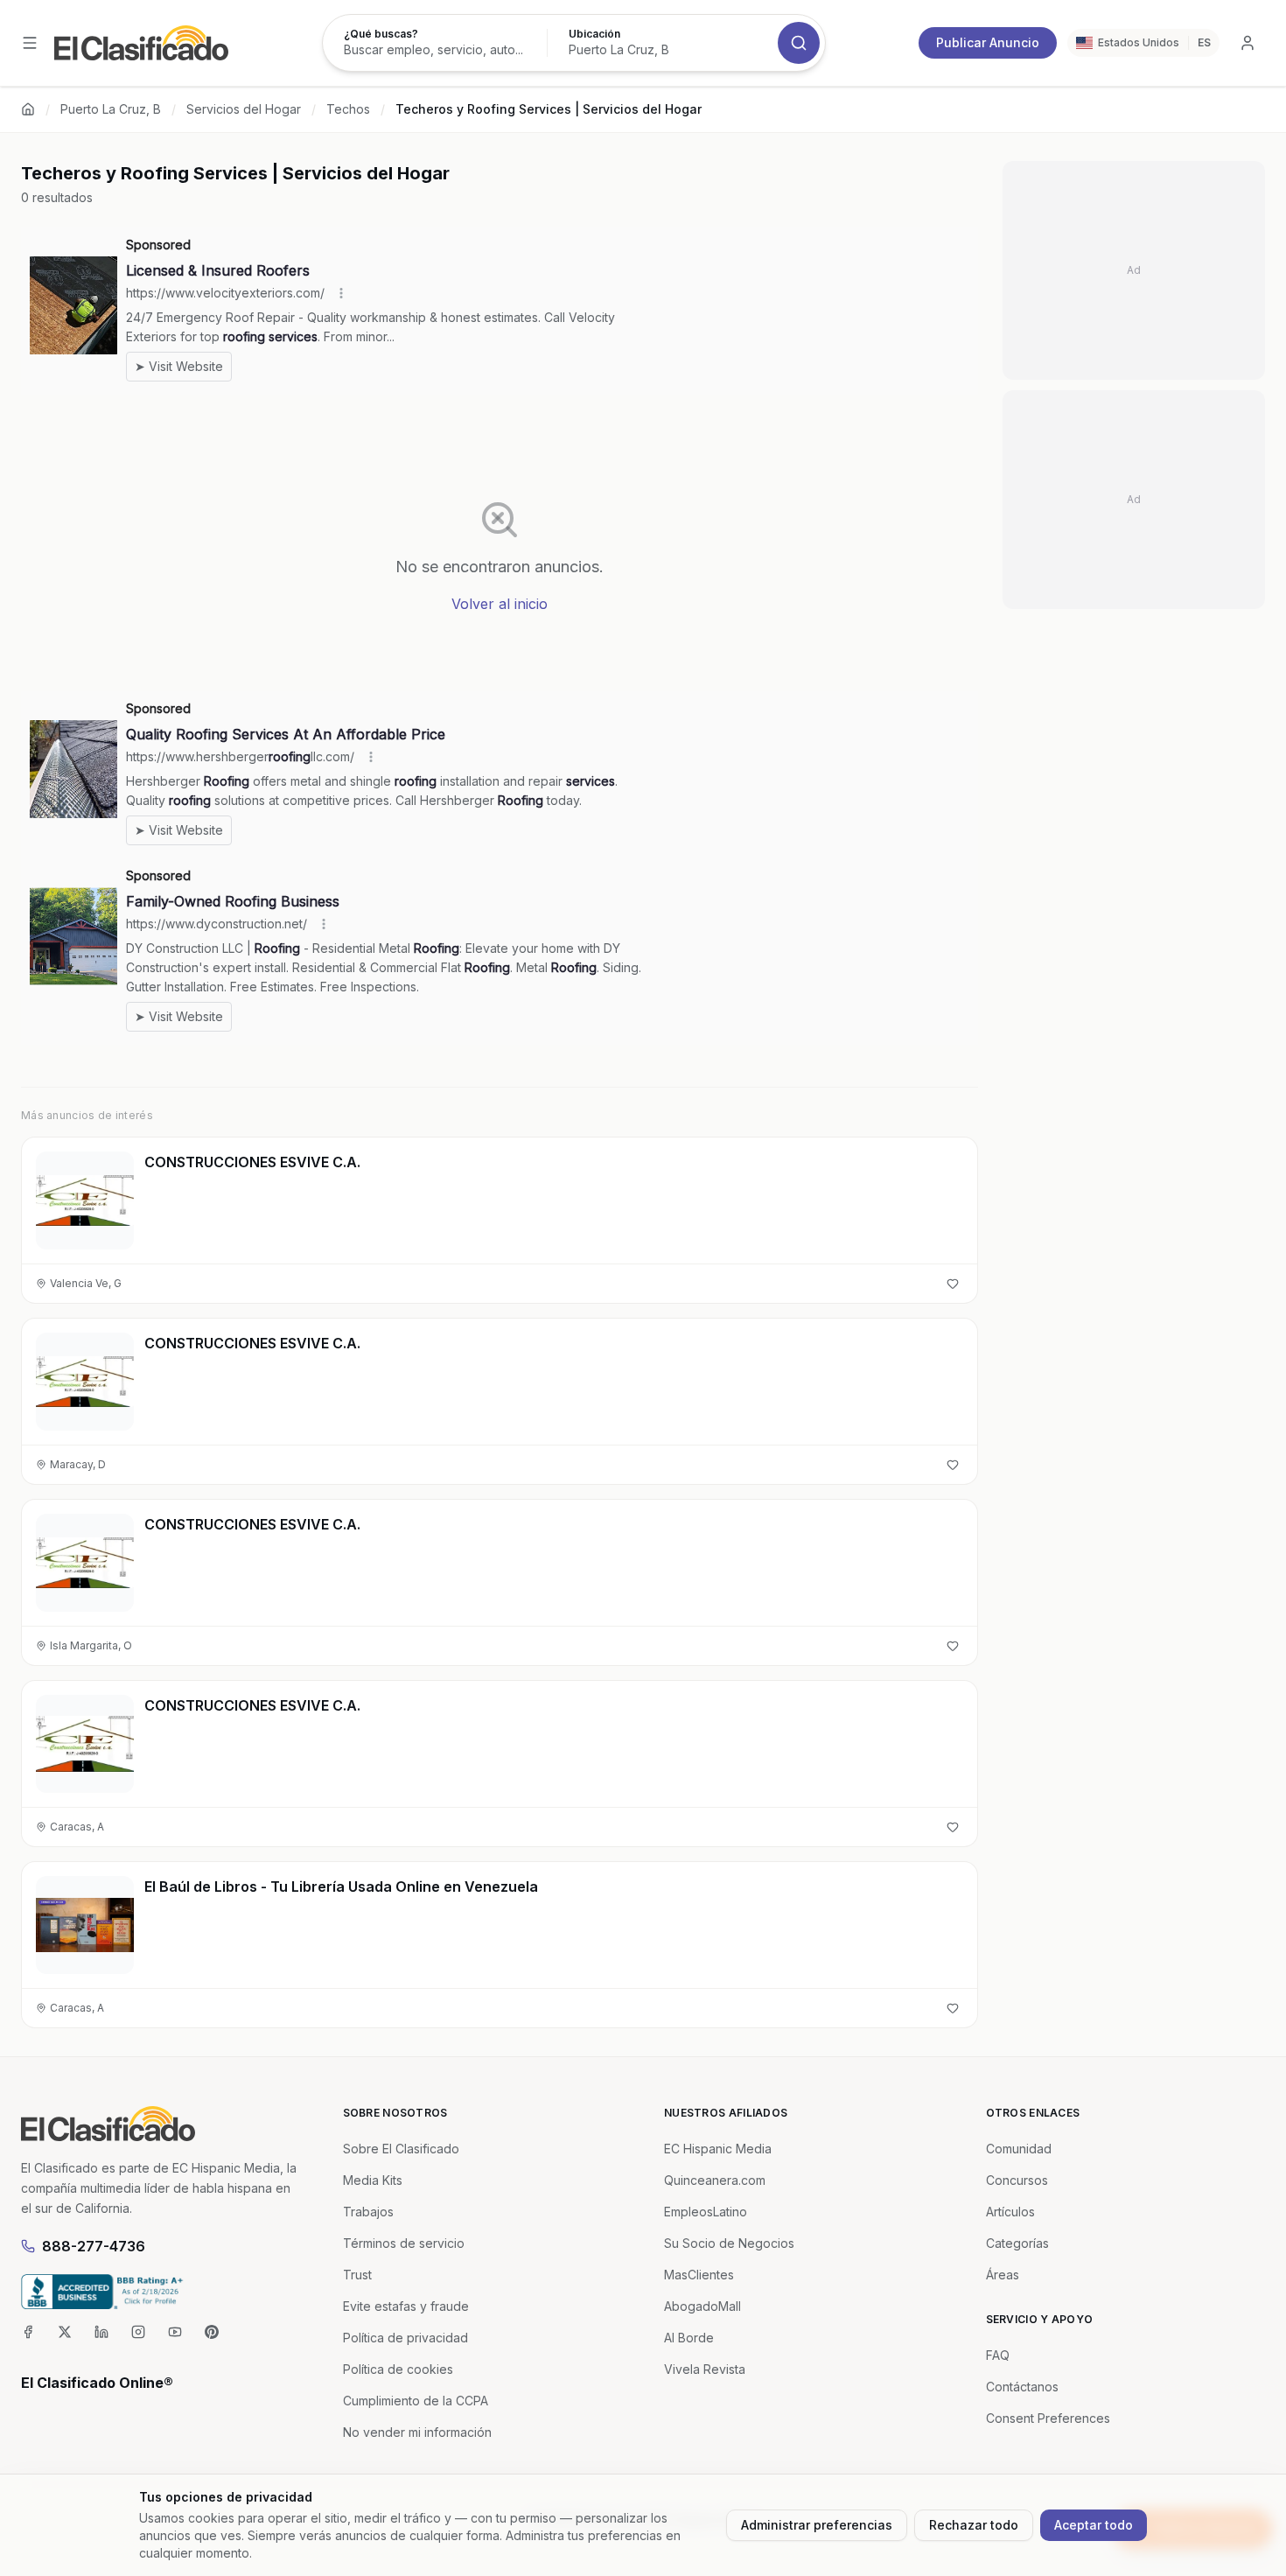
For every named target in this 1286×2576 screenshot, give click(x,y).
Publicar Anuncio (988, 42)
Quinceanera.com (715, 2180)
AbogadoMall (702, 2306)
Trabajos (368, 2212)
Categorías (1017, 2243)
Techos (348, 109)
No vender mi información (417, 2432)
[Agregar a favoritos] (953, 1284)
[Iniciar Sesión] (1248, 43)
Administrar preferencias (817, 2525)
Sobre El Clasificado (401, 2149)
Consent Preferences (1048, 2418)
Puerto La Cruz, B (111, 109)
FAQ (998, 2355)
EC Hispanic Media (718, 2149)
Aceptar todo (1094, 2525)
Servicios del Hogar (244, 109)
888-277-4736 (94, 2246)
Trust (357, 2275)
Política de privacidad (405, 2338)
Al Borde (689, 2338)
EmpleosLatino (706, 2212)
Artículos (1010, 2212)
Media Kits (373, 2180)
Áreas (1003, 2275)
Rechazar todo (974, 2525)
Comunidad (1019, 2149)
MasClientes (699, 2275)
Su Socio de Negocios (729, 2243)
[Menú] (30, 43)
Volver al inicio (500, 604)
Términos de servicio (404, 2243)
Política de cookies (398, 2369)
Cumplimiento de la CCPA (416, 2401)
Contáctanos (1022, 2387)
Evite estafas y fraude (406, 2306)
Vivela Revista (705, 2369)
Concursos (1017, 2180)
